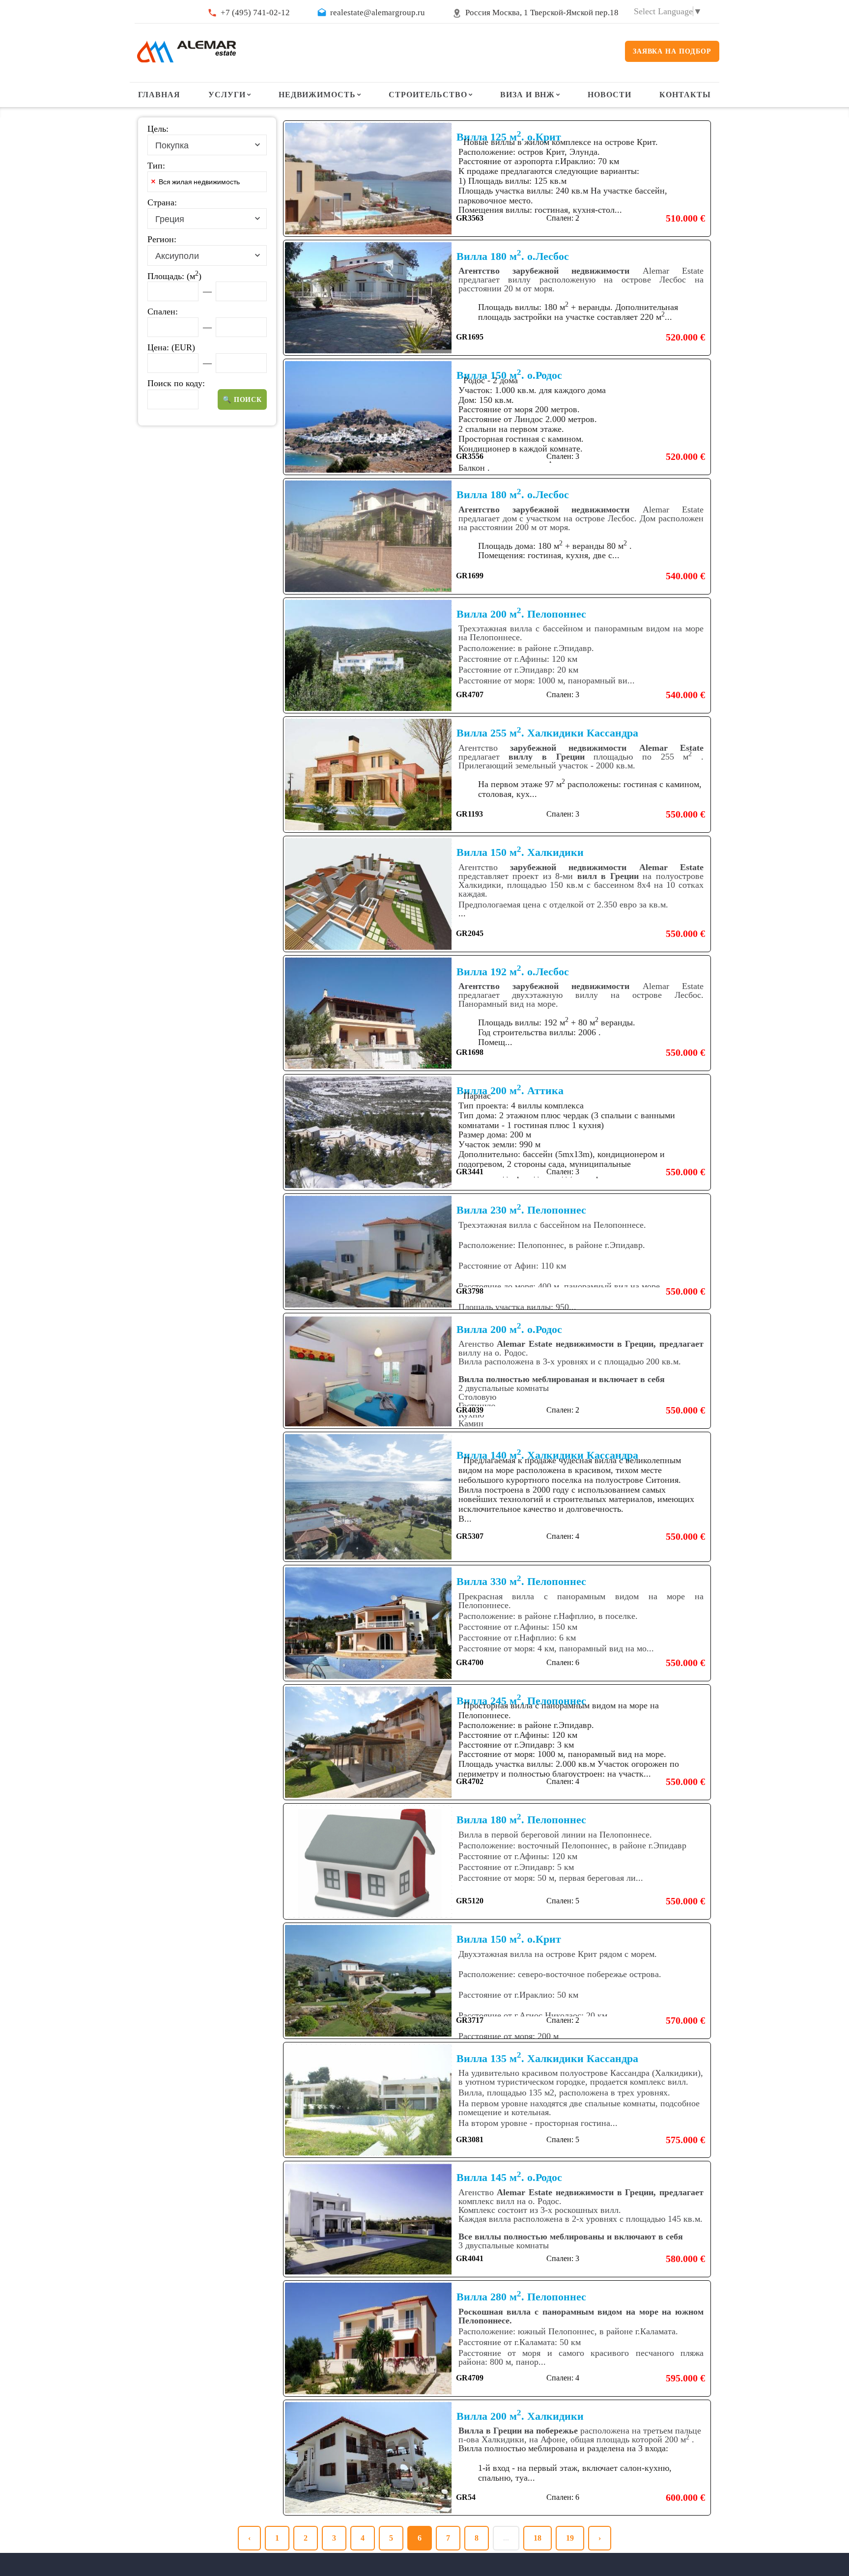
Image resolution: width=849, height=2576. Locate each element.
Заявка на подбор (672, 51)
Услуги (227, 95)
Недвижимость (317, 95)
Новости (609, 95)
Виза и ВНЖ (528, 95)
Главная (159, 95)
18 (538, 2538)
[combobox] (207, 145)
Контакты (685, 95)
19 (570, 2538)
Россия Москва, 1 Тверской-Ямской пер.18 (542, 13)
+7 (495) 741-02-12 (255, 13)
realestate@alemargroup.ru (378, 13)
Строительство (428, 95)
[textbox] (262, 184)
